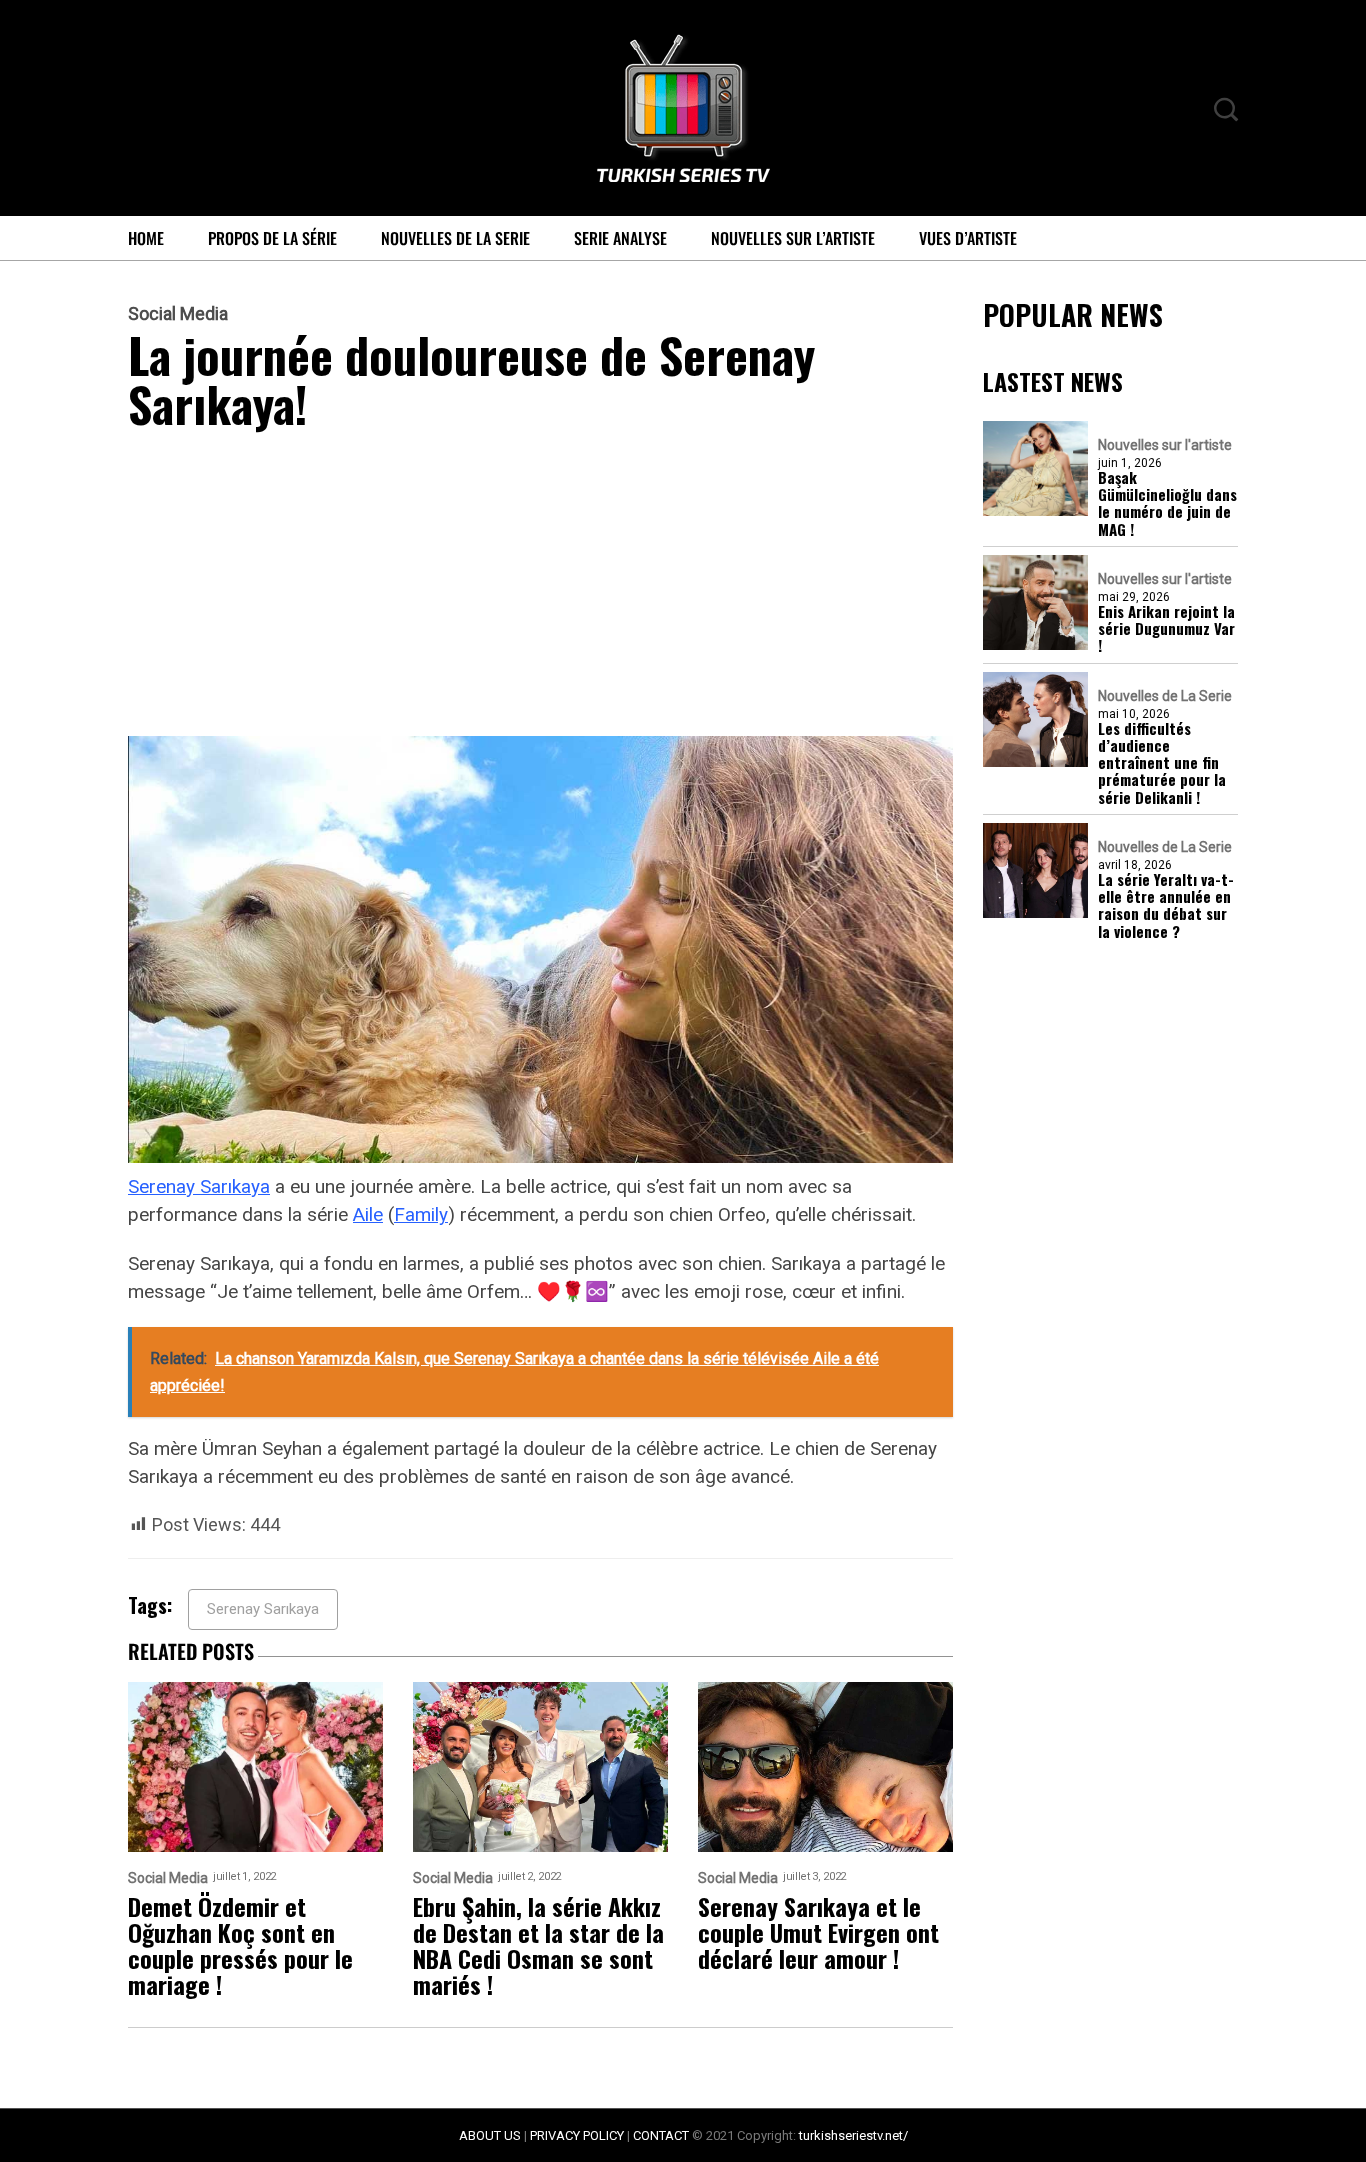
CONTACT (661, 2135)
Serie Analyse (620, 238)
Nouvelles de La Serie (455, 238)
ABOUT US (490, 2135)
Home (146, 238)
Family (421, 1214)
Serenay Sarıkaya (199, 1186)
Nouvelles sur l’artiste (793, 238)
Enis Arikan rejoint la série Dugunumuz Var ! (1166, 629)
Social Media (178, 314)
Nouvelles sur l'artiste (1165, 445)
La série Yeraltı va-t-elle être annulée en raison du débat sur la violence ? (1166, 905)
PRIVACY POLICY (577, 2135)
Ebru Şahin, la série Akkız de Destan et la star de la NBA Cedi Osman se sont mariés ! (538, 1945)
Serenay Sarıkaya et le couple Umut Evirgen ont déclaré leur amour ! (818, 1932)
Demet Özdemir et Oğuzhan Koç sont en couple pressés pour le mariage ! (240, 1945)
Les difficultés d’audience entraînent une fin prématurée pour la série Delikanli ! (1162, 763)
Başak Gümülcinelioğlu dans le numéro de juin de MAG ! (1167, 503)
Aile (368, 1214)
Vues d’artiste (968, 238)
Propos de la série (272, 238)
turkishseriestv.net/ (853, 2135)
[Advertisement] (540, 588)
